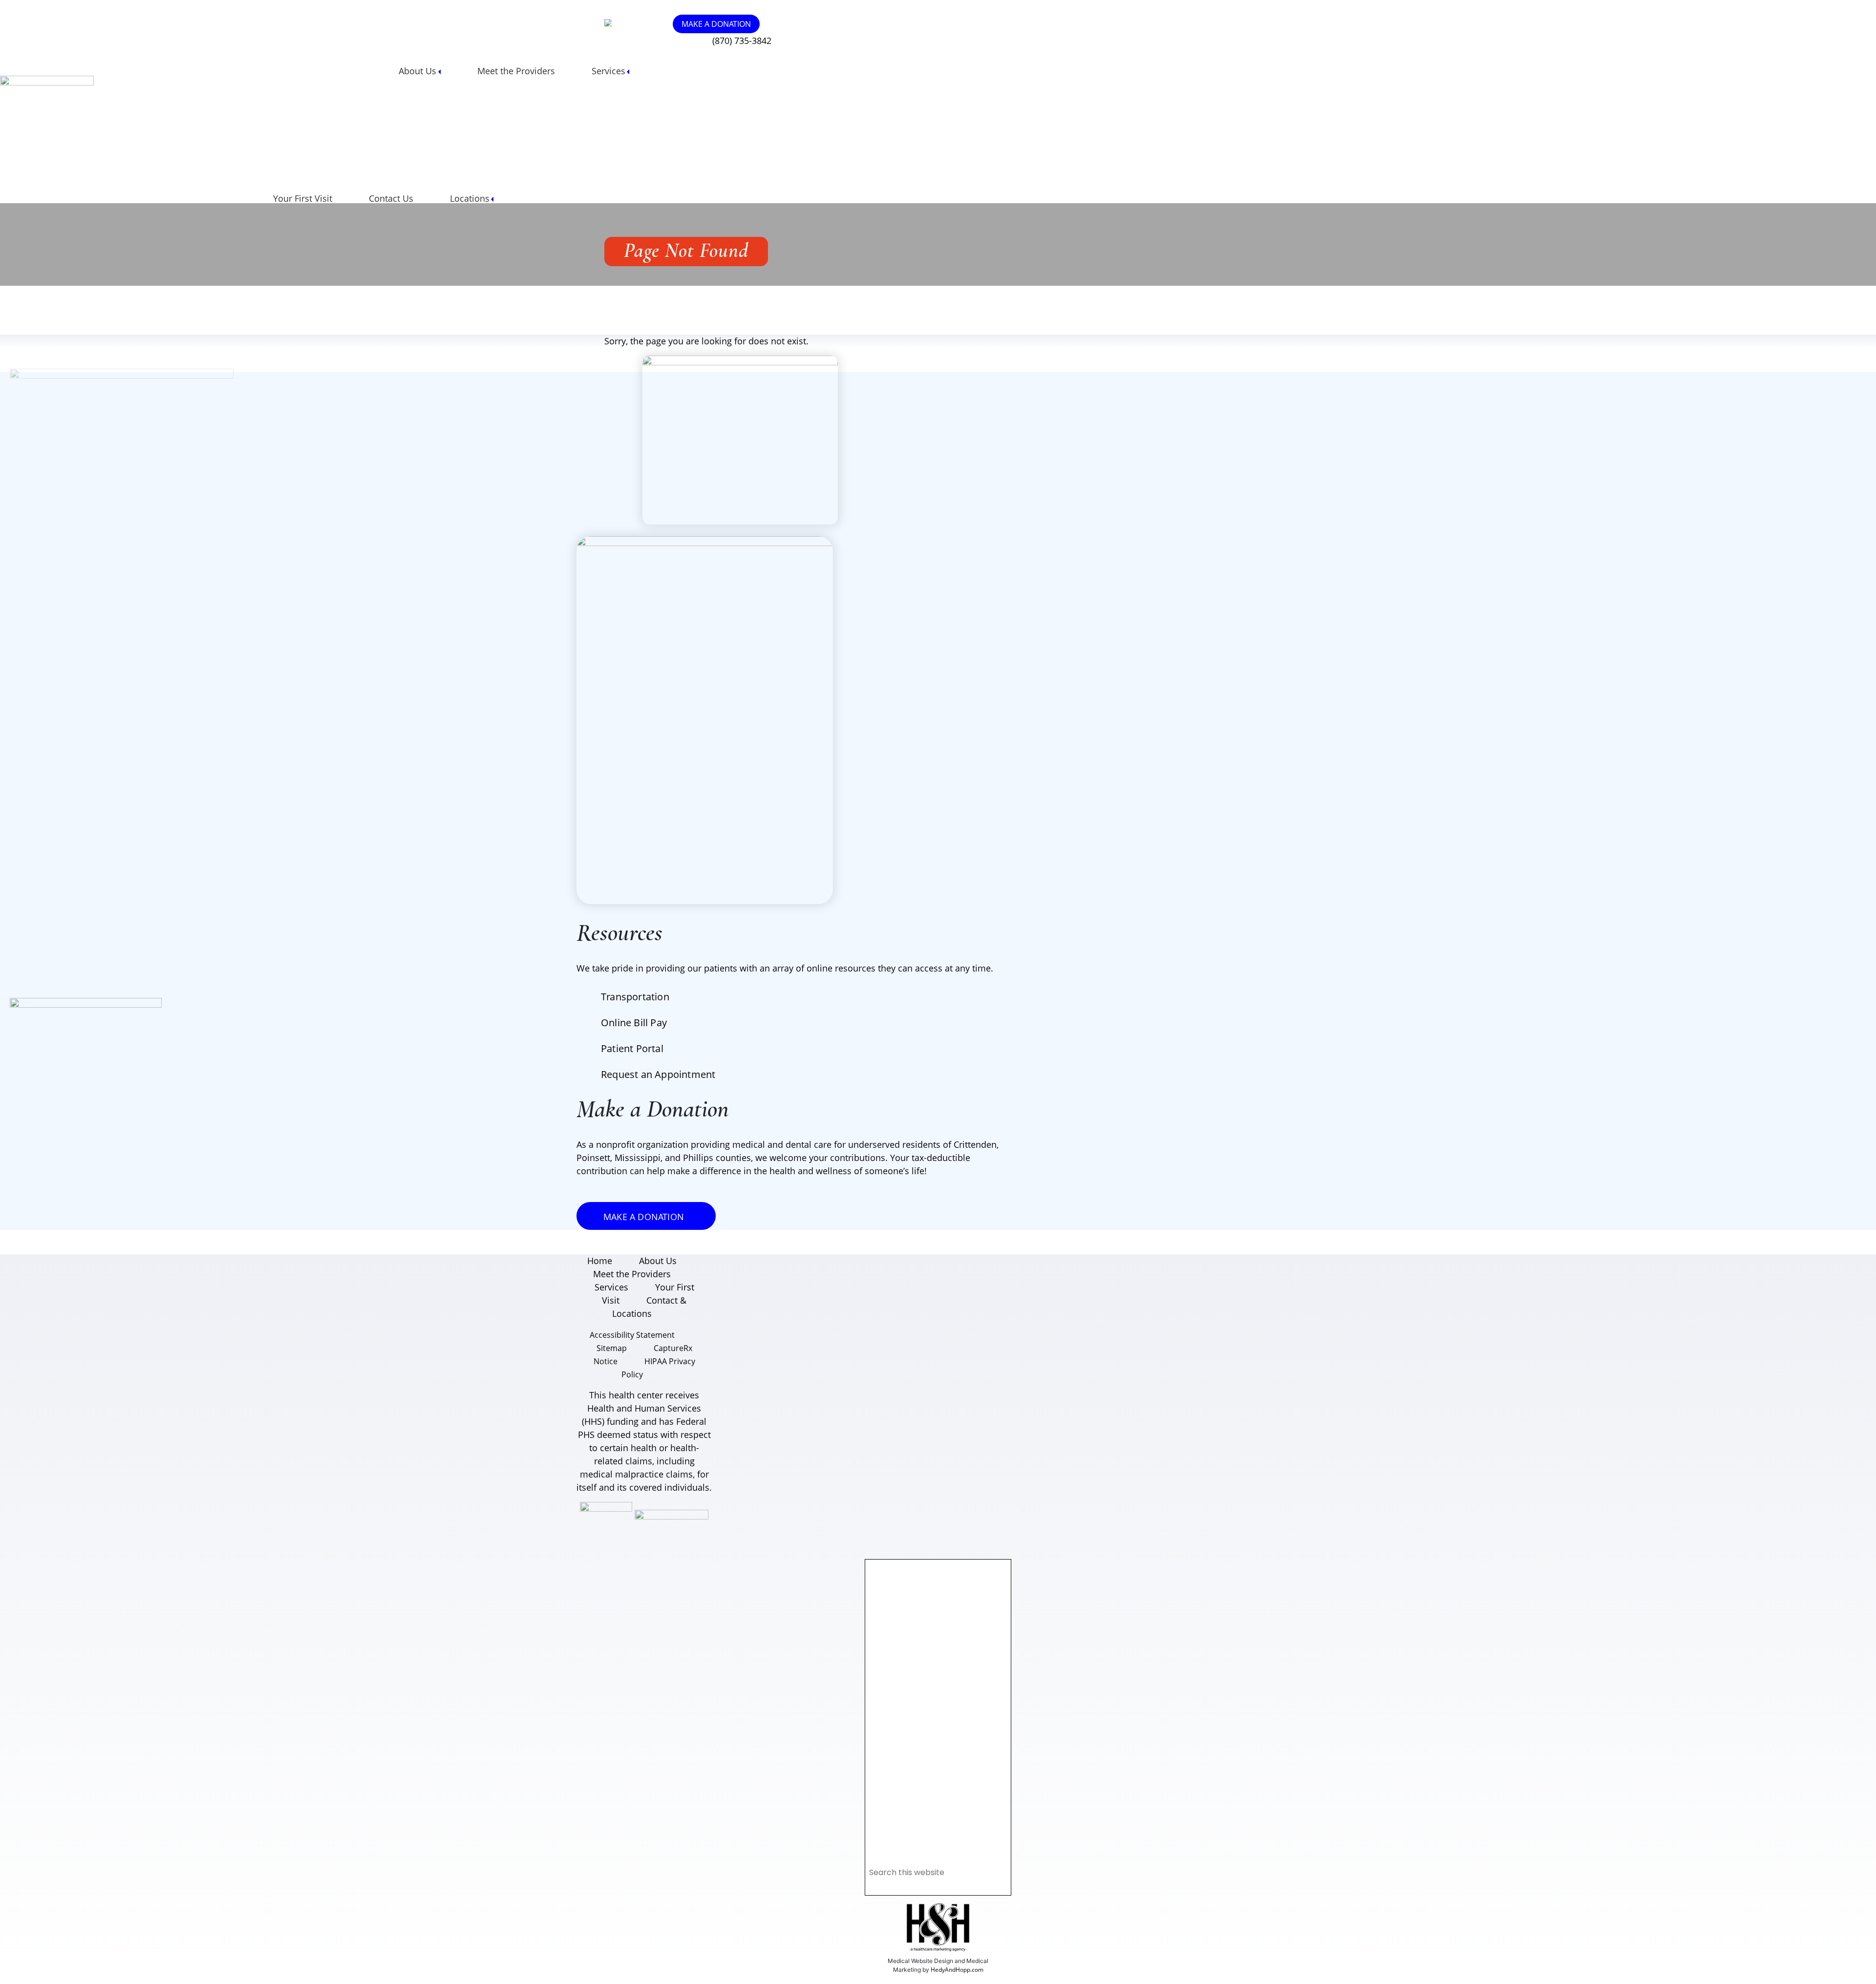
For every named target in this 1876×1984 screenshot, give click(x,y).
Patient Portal (632, 1048)
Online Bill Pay (634, 1023)
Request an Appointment (658, 1074)
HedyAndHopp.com (957, 1970)
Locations (470, 198)
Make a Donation (716, 24)
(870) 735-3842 (742, 41)
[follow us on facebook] (632, 23)
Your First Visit (303, 198)
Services (608, 71)
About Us (417, 71)
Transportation (635, 997)
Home (600, 1261)
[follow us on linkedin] (640, 23)
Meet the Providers (516, 71)
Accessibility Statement (632, 1335)
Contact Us (391, 198)
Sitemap (612, 1348)
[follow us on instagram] (625, 23)
